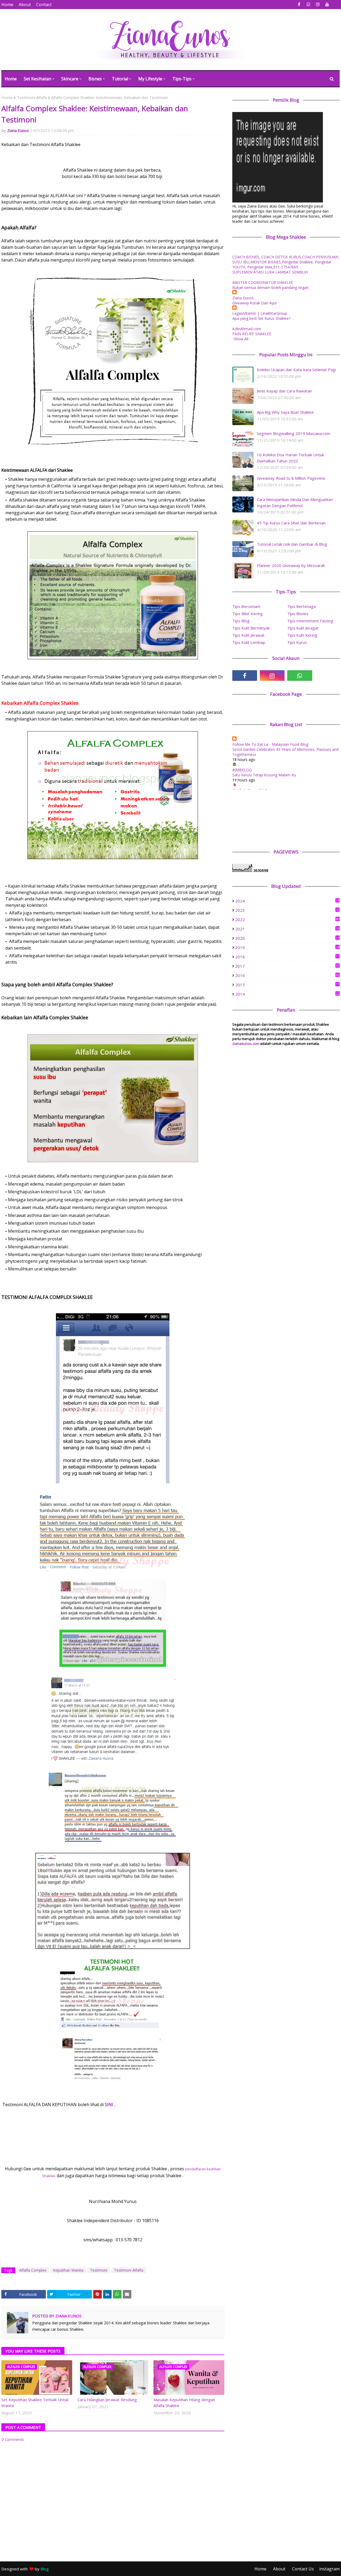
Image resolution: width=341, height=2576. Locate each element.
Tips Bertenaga (301, 606)
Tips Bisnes (298, 614)
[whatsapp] (308, 4)
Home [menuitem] (11, 79)
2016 (287, 975)
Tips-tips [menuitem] (182, 79)
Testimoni (99, 2270)
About (25, 5)
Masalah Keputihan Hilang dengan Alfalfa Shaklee (184, 2403)
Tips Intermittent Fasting (310, 621)
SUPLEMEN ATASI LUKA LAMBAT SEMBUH (270, 272)
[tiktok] (327, 676)
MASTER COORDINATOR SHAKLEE (263, 282)
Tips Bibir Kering (247, 614)
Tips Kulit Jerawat (248, 635)
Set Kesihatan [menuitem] (37, 79)
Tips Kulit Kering (302, 635)
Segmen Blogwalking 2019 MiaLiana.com (294, 433)
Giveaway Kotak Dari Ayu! (254, 303)
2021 (287, 929)
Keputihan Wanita (68, 2270)
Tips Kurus (297, 642)
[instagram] (318, 4)
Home (7, 5)
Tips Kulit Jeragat (303, 628)
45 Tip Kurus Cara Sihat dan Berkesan (291, 523)
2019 (287, 947)
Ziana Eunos (18, 130)
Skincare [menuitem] (70, 79)
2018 (287, 957)
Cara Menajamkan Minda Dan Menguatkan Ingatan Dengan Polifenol (295, 502)
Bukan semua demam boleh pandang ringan (271, 287)
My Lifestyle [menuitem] (150, 79)
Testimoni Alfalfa (32, 97)
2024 (287, 901)
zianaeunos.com (246, 1043)
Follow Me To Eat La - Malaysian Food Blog (270, 744)
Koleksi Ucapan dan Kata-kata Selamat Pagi (296, 370)
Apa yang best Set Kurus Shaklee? (261, 318)
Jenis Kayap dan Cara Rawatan (284, 391)
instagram (329, 2569)
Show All (241, 339)
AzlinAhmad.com (247, 329)
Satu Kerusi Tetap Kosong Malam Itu (264, 775)
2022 (287, 920)
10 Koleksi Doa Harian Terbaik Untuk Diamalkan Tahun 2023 (290, 458)
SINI (109, 2105)
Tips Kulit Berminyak (251, 628)
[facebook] (299, 4)
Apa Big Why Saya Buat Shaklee (285, 412)
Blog (45, 2569)
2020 (287, 938)
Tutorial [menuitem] (120, 79)
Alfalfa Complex (33, 2270)
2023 (287, 910)
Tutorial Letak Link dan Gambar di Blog (292, 544)
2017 (287, 966)
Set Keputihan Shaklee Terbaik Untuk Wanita (35, 2403)
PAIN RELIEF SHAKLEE (252, 334)
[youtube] (327, 4)
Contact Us (303, 2569)
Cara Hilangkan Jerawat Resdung (107, 2400)
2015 (287, 985)
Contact (44, 5)
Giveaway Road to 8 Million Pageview (291, 478)
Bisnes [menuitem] (95, 79)
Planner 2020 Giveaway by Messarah (291, 565)
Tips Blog (241, 621)
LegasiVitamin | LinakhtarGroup (260, 313)
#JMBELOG (242, 770)
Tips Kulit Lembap (249, 642)
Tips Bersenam (246, 606)
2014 (287, 994)
